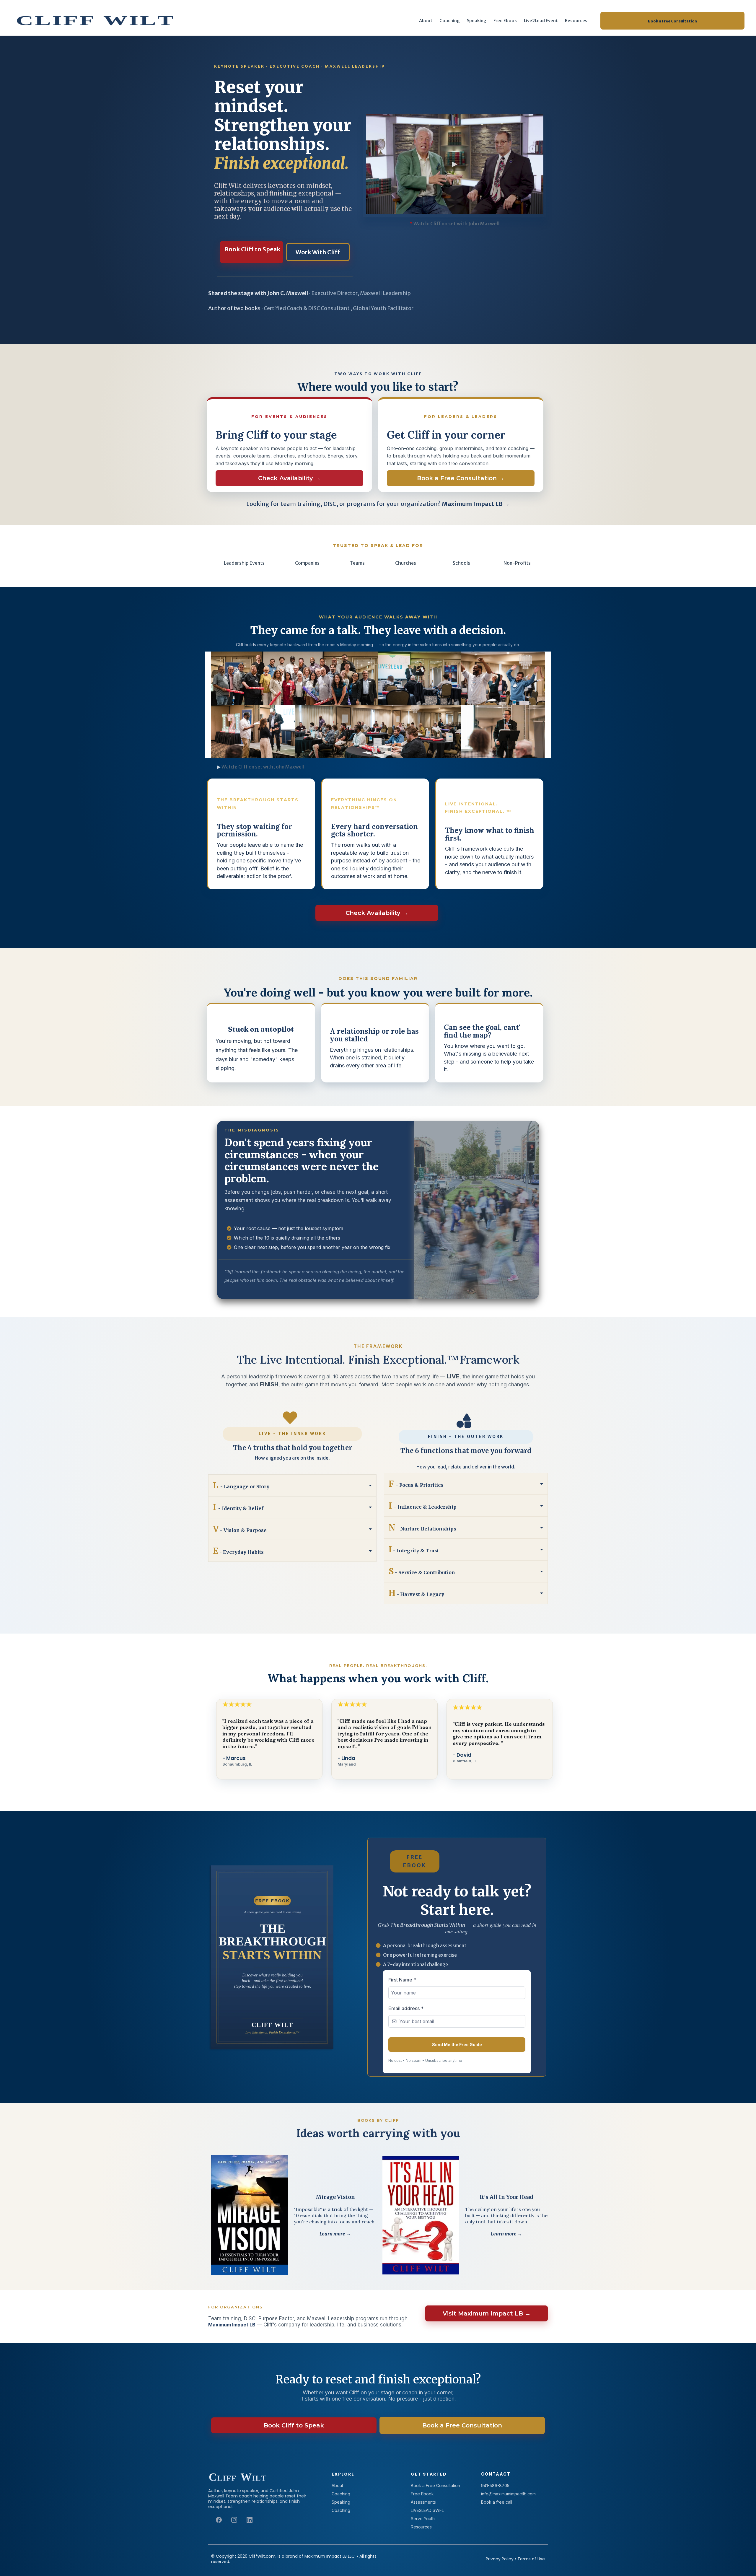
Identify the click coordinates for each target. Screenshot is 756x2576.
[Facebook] (219, 2520)
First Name (402, 1980)
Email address (406, 2008)
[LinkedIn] (250, 2520)
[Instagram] (234, 2520)
